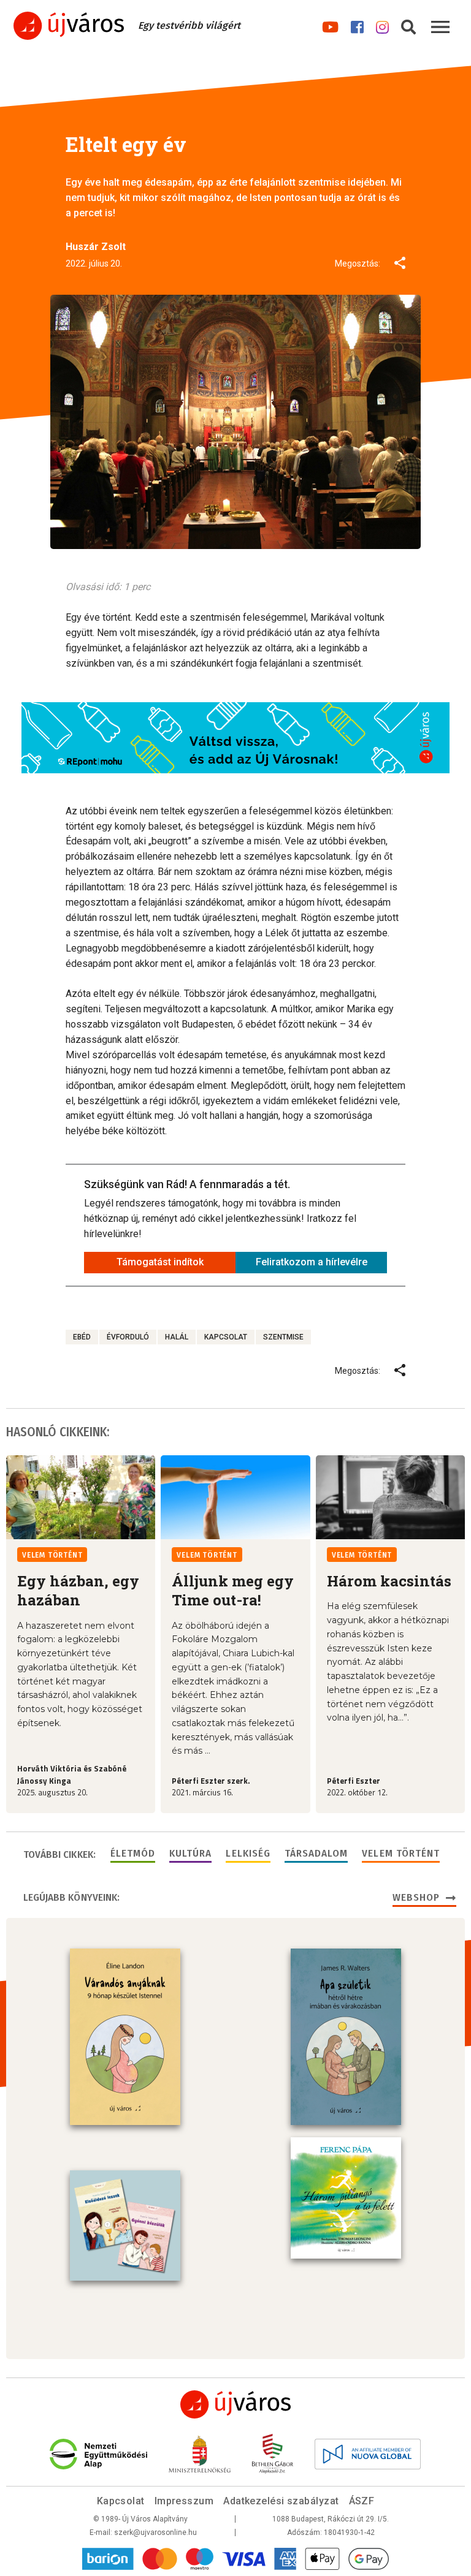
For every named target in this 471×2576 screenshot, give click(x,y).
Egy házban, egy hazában (78, 1590)
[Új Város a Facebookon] (357, 25)
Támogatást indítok (160, 1262)
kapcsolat (226, 1337)
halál (177, 1337)
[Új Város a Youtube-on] (330, 25)
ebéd (82, 1337)
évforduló (128, 1337)
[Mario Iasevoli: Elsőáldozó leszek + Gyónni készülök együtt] (125, 2226)
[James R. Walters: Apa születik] (346, 2037)
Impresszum (184, 2501)
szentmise (283, 1337)
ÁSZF (362, 2501)
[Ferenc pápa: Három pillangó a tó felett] (346, 2198)
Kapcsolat (121, 2501)
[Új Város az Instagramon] (382, 25)
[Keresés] (408, 25)
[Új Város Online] (235, 2404)
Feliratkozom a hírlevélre (312, 1262)
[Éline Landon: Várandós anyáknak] (125, 2037)
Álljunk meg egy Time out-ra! (233, 1590)
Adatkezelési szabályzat (281, 2501)
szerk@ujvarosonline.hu (155, 2532)
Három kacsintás (389, 1581)
